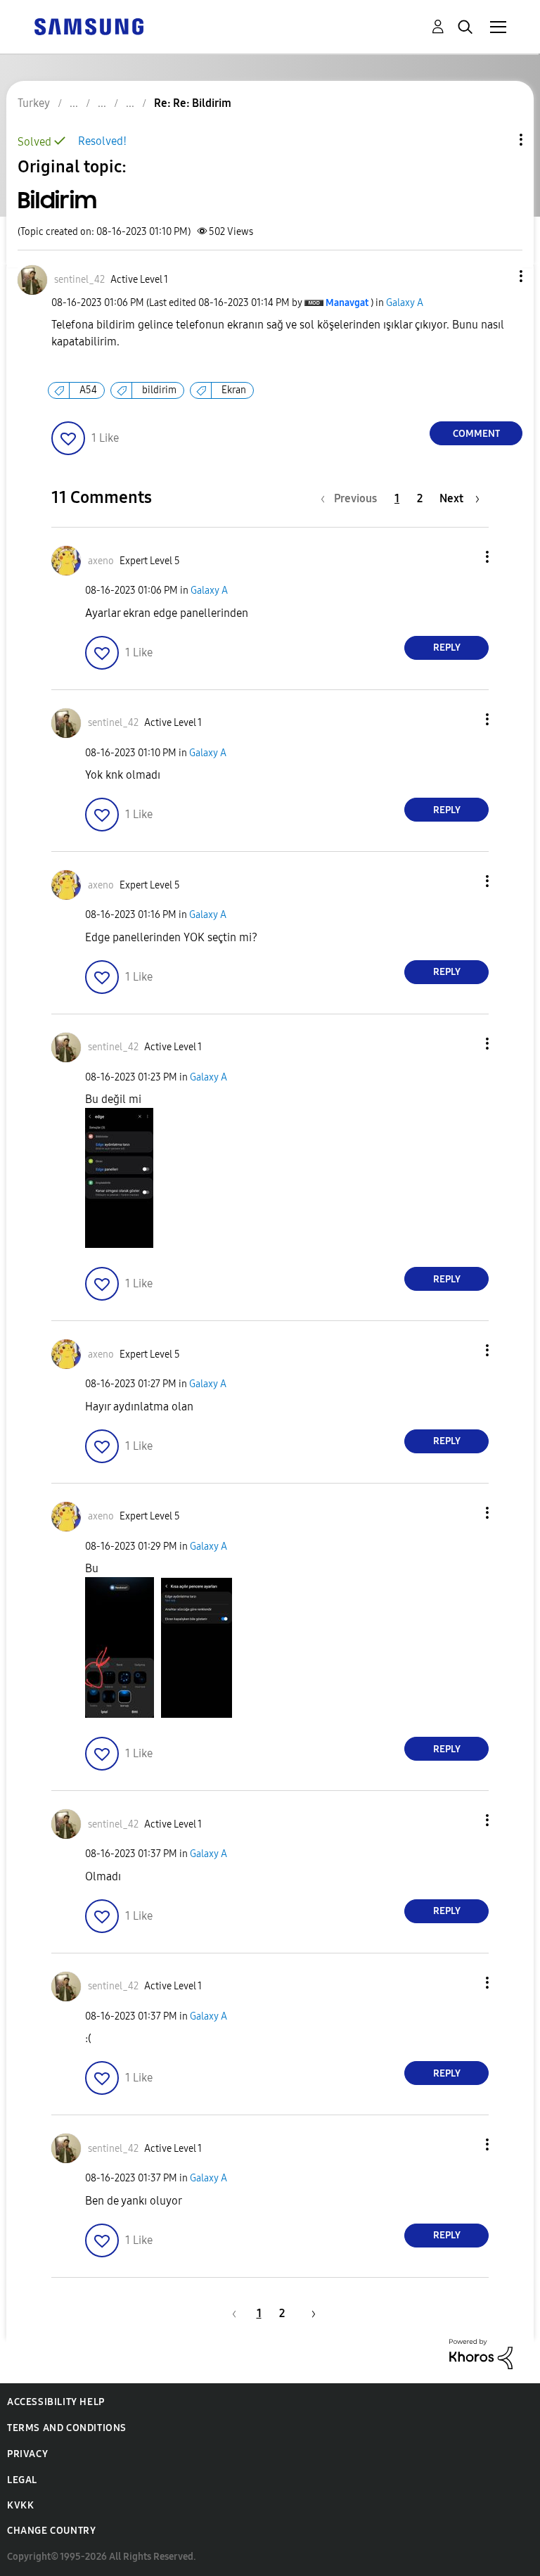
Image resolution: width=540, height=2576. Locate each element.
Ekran (234, 390)
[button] (498, 276)
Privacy (27, 2454)
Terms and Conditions (67, 2428)
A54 (88, 390)
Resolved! (102, 141)
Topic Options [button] (497, 140)
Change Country (51, 2531)
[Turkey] (89, 26)
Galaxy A (405, 303)
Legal (22, 2480)
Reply (447, 648)
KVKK (20, 2505)
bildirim (159, 390)
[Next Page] (309, 2313)
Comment (476, 434)
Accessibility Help (56, 2402)
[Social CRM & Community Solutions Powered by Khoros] (481, 2353)
